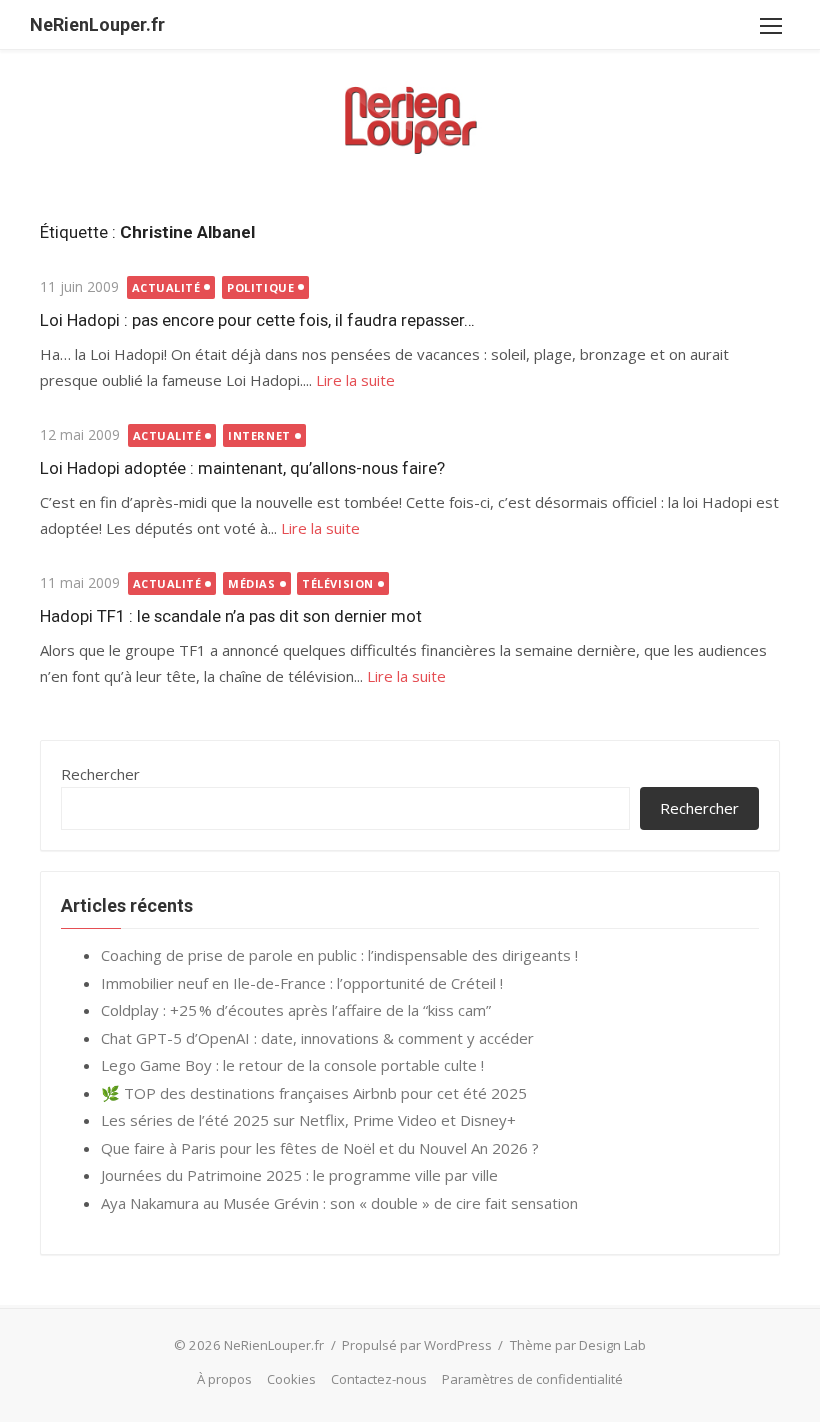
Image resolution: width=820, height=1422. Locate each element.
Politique (260, 287)
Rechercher (100, 774)
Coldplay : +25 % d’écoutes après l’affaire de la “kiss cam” (296, 1010)
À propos (224, 1379)
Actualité (166, 287)
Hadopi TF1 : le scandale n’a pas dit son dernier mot (231, 616)
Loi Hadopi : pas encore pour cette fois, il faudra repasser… (257, 320)
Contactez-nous (379, 1379)
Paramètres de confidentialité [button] (532, 1379)
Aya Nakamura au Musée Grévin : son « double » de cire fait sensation (339, 1203)
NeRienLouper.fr (97, 24)
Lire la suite (355, 380)
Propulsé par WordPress (417, 1345)
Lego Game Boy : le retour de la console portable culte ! (292, 1065)
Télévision (338, 583)
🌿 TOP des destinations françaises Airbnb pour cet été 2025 (314, 1093)
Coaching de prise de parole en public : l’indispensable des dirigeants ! (339, 955)
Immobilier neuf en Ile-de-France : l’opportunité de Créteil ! (302, 983)
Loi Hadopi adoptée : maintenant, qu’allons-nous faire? (242, 468)
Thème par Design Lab (578, 1345)
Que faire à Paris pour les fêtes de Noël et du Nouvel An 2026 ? (320, 1148)
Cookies (291, 1379)
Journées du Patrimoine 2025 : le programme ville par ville (299, 1175)
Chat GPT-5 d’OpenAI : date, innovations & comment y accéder (317, 1038)
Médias (251, 583)
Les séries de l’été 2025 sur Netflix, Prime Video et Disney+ (308, 1120)
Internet (259, 435)
